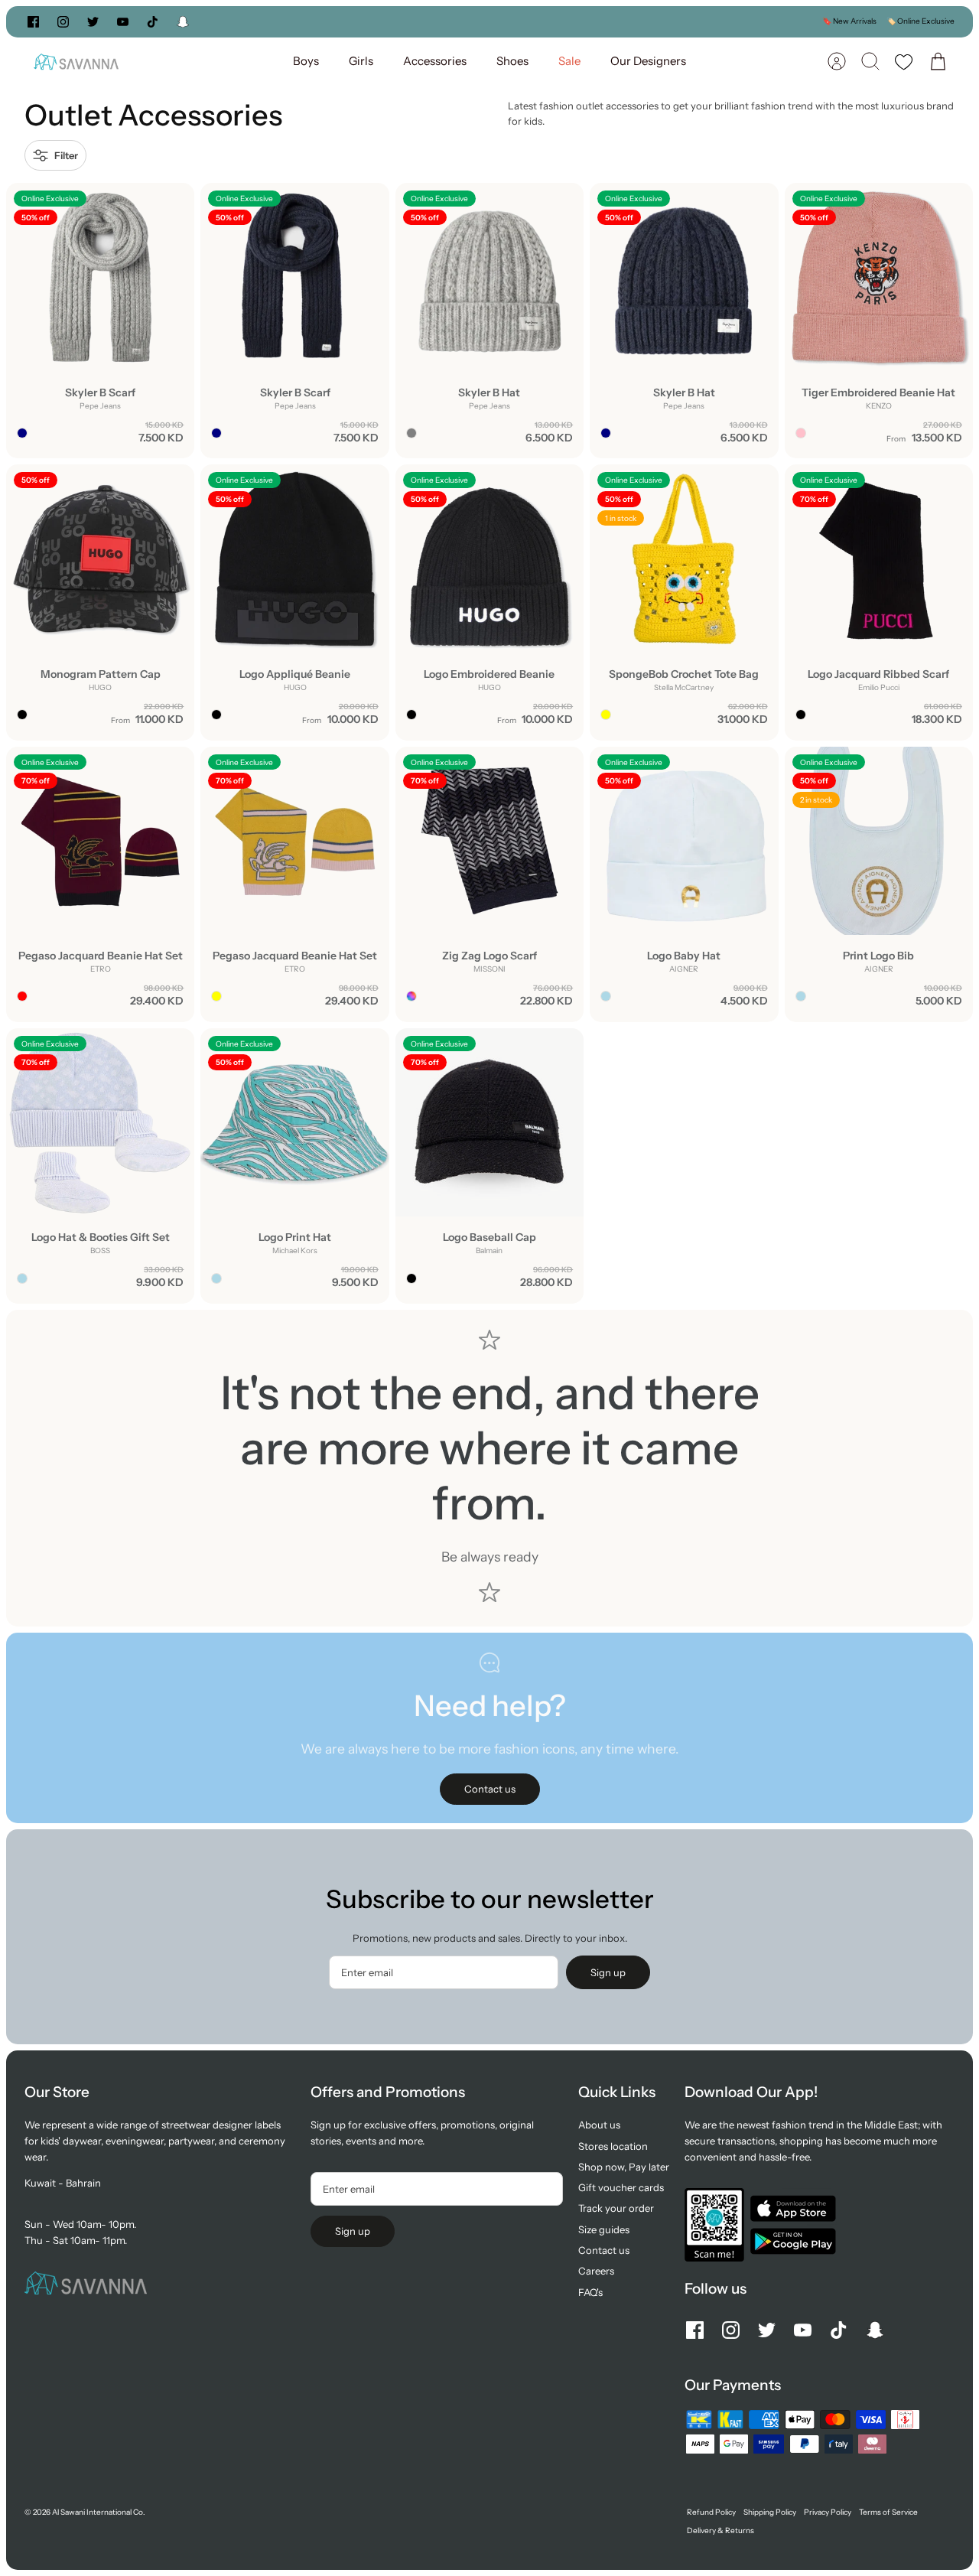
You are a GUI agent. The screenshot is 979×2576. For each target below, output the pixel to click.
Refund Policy (711, 2512)
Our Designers (648, 61)
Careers (596, 2271)
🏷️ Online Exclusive (920, 21)
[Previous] (333, 21)
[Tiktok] (153, 22)
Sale (569, 61)
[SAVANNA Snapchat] (183, 22)
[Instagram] (63, 22)
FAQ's (590, 2292)
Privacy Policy (828, 2512)
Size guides (604, 2229)
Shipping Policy (770, 2512)
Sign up (608, 1972)
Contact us (604, 2250)
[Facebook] (33, 22)
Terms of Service (888, 2512)
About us (599, 2125)
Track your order (616, 2208)
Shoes (512, 61)
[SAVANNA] (76, 62)
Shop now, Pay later (624, 2167)
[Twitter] (93, 22)
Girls (361, 61)
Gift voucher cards (621, 2187)
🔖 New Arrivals (849, 21)
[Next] (646, 21)
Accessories (435, 61)
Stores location (613, 2146)
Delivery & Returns (720, 2530)
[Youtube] (123, 22)
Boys (306, 61)
